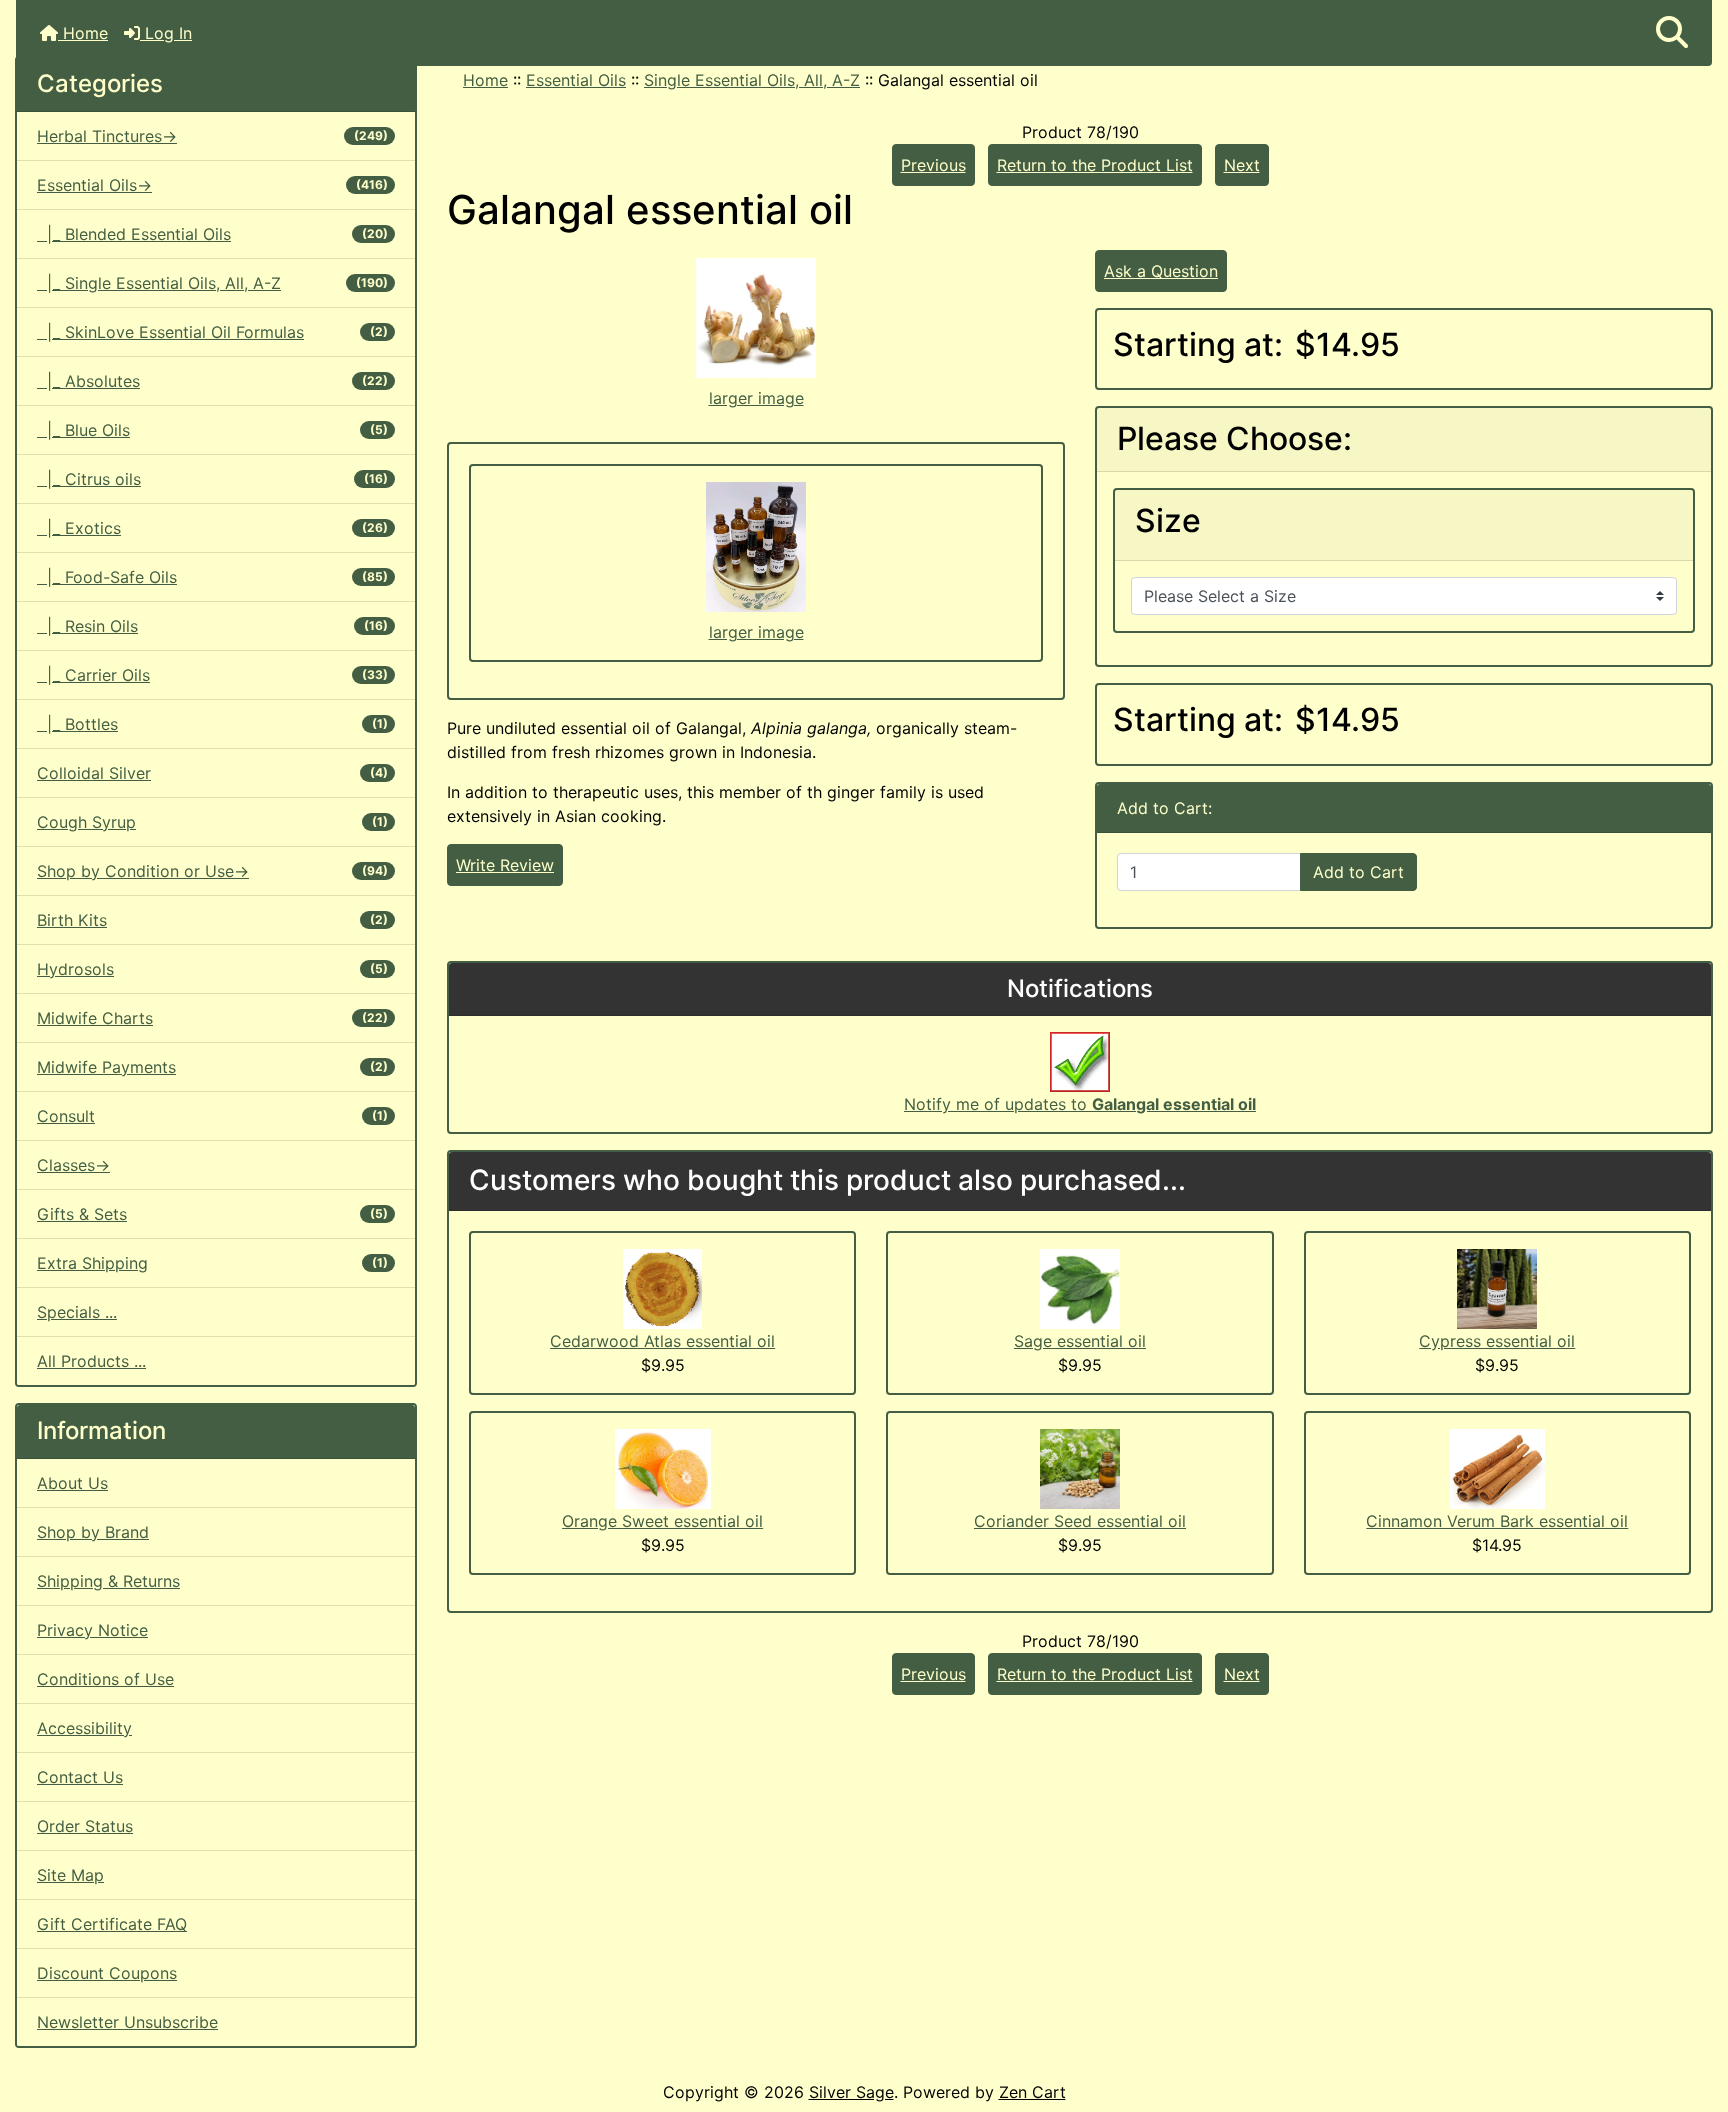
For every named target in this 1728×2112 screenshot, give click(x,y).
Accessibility (84, 1728)
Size (1168, 521)
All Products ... (91, 1361)
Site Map (70, 1875)
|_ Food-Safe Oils (212, 577)
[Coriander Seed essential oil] (1080, 1467)
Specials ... (77, 1312)
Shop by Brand (93, 1532)
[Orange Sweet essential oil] (663, 1467)
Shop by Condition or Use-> (212, 871)
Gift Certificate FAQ (112, 1924)
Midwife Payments (212, 1067)
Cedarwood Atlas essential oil (662, 1341)
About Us (72, 1483)
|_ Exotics (212, 528)
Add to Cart (1358, 872)
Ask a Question (1161, 271)
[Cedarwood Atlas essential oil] (662, 1287)
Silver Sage (851, 2092)
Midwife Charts (212, 1018)
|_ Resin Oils (212, 626)
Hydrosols (212, 969)
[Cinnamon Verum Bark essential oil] (1497, 1467)
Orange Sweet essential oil (662, 1521)
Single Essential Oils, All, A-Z (752, 80)
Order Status (85, 1826)
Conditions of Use (105, 1679)
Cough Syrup (212, 822)
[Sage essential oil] (1080, 1287)
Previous (933, 165)
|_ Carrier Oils (212, 675)
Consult (212, 1116)
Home (83, 33)
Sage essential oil (1080, 1341)
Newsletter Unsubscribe (127, 2022)
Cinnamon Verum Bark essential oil (1497, 1521)
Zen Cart (1032, 2092)
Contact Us (80, 1777)
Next (1242, 165)
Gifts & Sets (212, 1214)
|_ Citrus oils (212, 479)
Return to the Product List (1095, 165)
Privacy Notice (92, 1630)
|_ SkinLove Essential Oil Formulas (212, 332)
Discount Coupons (107, 1973)
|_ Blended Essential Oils (212, 234)
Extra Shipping (212, 1263)
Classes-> (73, 1165)
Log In (166, 33)
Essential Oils (576, 80)
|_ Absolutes (212, 381)
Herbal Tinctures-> (212, 136)
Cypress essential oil (1497, 1341)
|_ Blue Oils (212, 430)
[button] (1672, 33)
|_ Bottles (212, 724)
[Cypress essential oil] (1497, 1287)
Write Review (505, 865)
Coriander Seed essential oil (1080, 1521)
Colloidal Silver (212, 773)
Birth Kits (212, 920)
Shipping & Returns (108, 1581)
